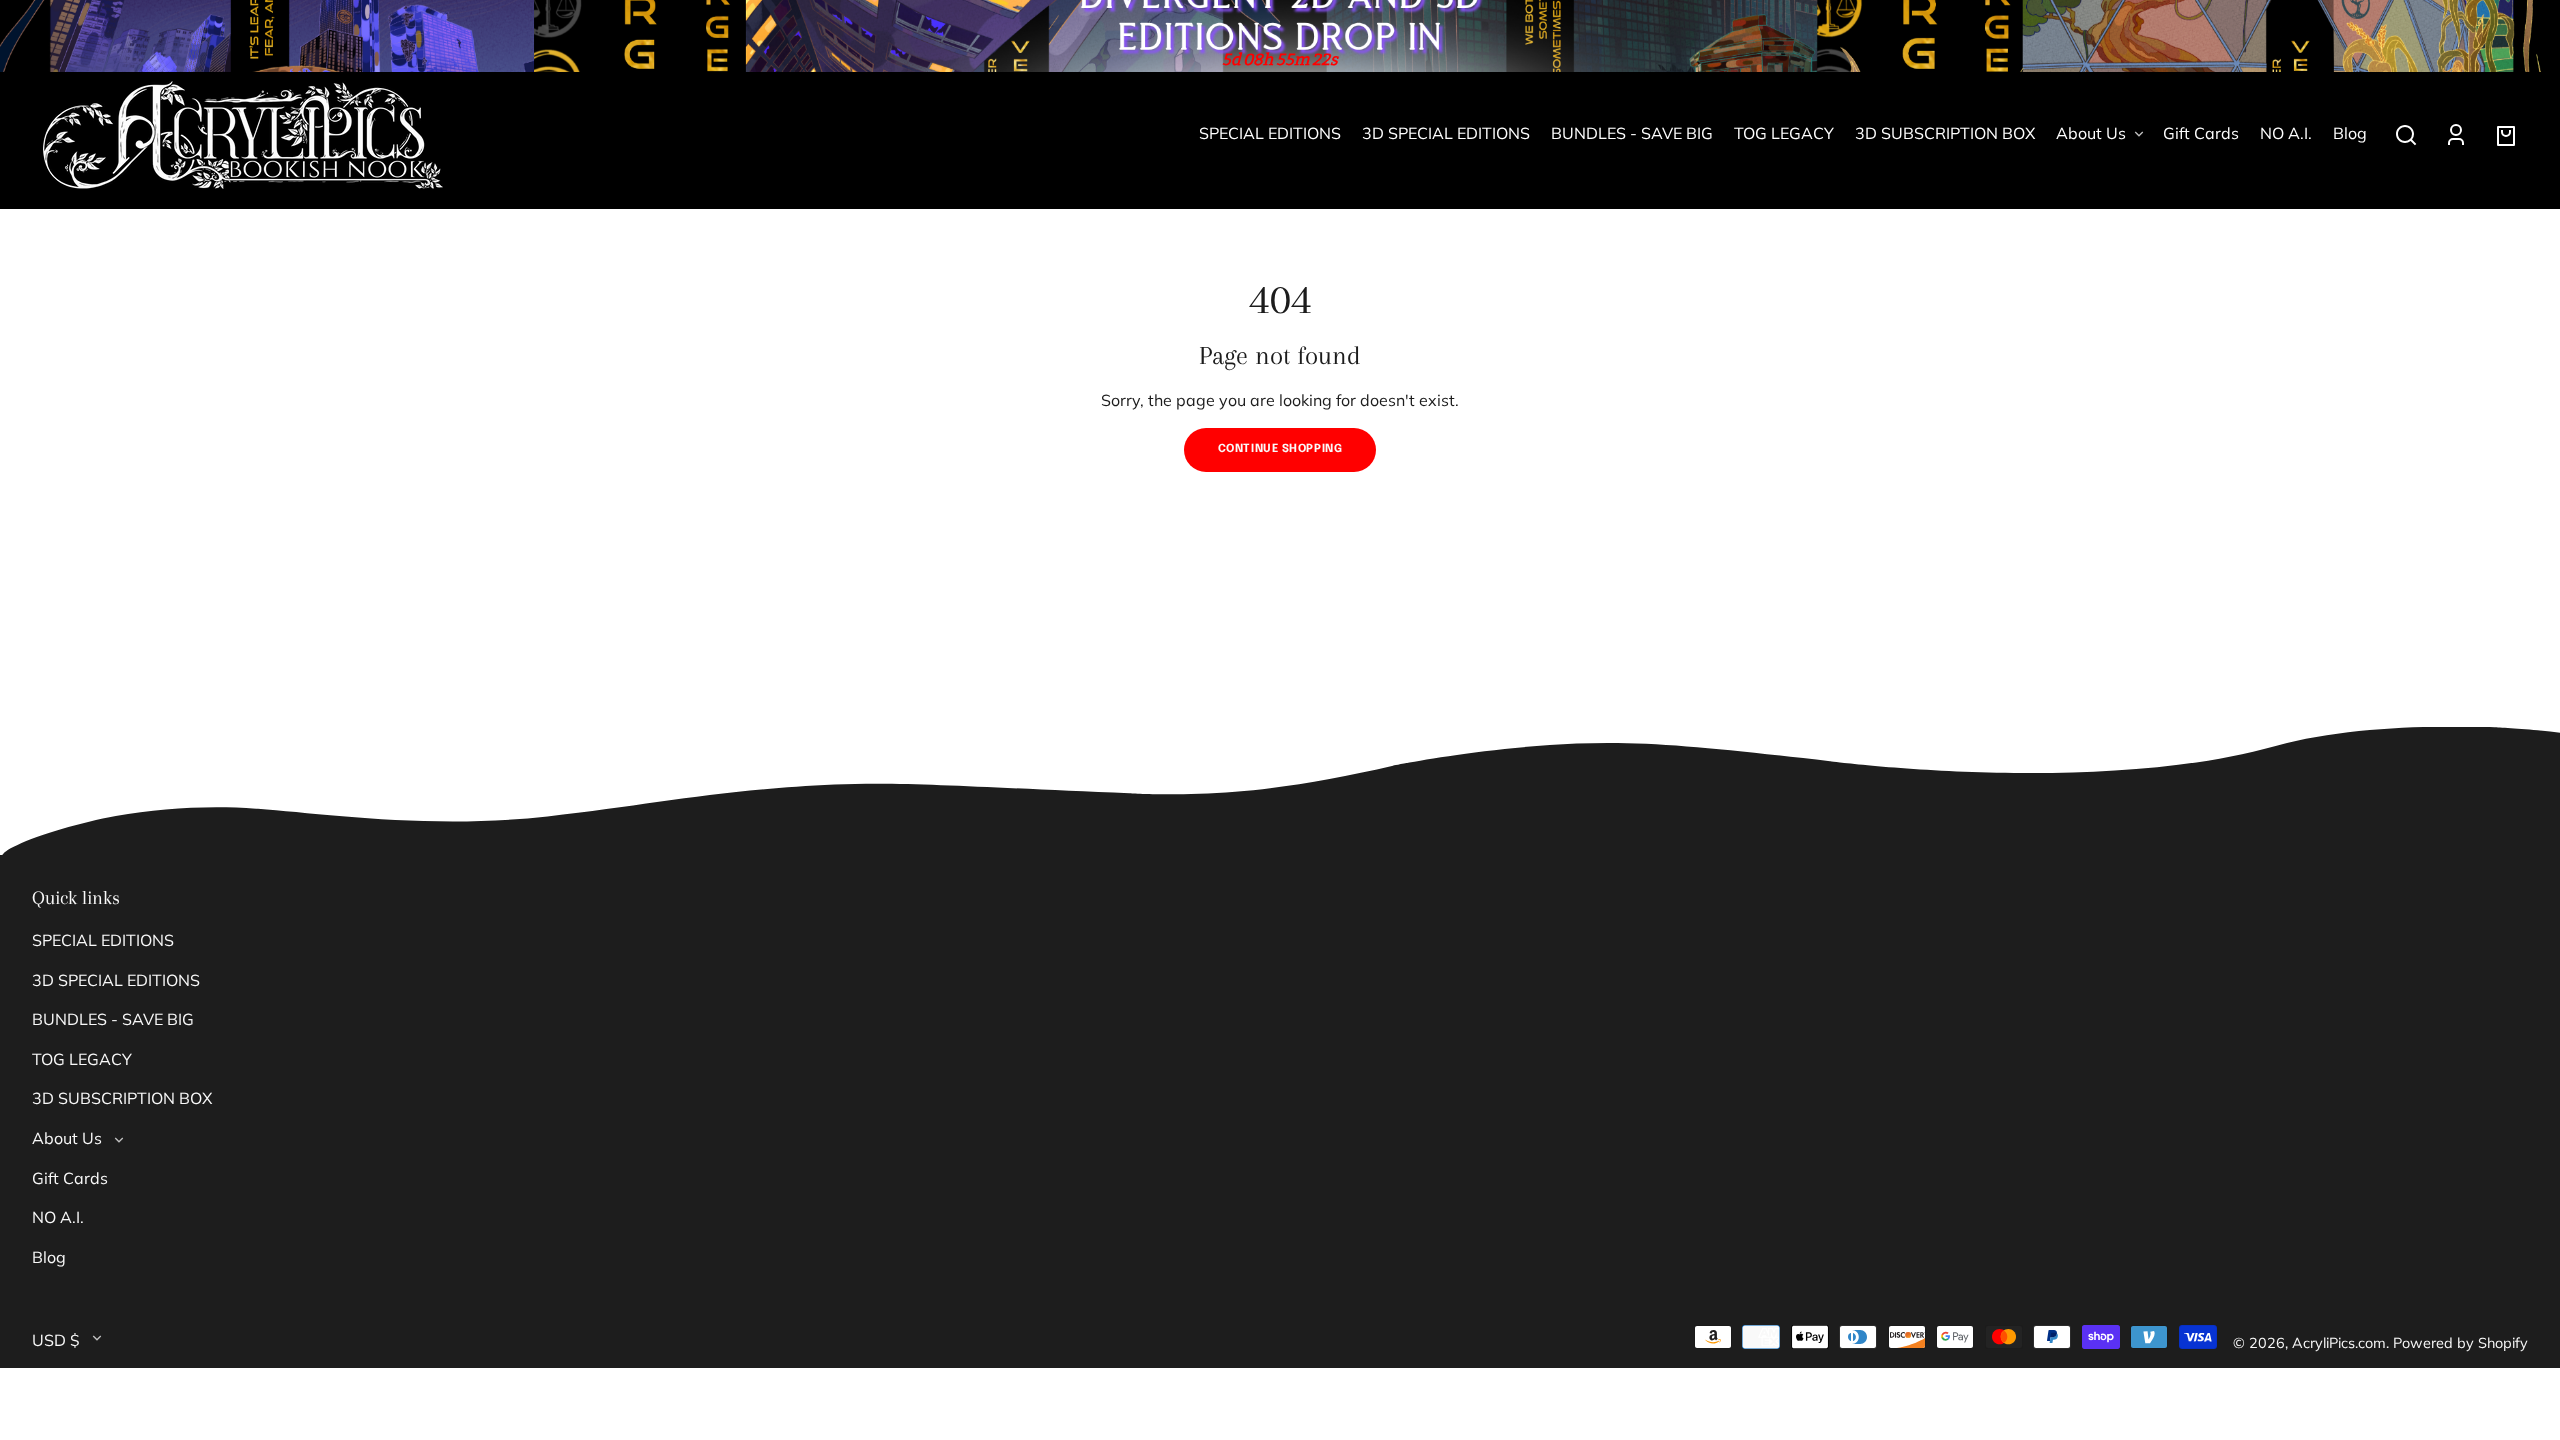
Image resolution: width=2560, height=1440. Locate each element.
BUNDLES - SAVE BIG (113, 1019)
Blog (49, 1257)
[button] (2406, 135)
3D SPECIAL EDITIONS (116, 980)
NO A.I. (58, 1217)
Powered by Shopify (2460, 1343)
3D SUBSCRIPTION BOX (122, 1098)
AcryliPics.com (2339, 1343)
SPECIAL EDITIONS (103, 940)
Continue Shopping (1280, 449)
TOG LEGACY (82, 1059)
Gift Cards (70, 1178)
